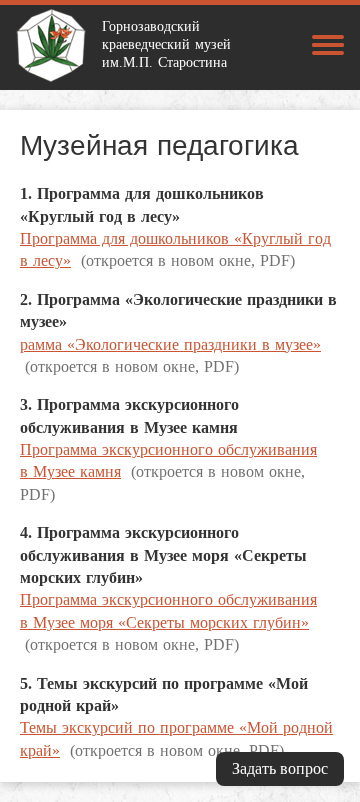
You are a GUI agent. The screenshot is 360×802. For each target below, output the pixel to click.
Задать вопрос (280, 768)
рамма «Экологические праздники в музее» (170, 344)
